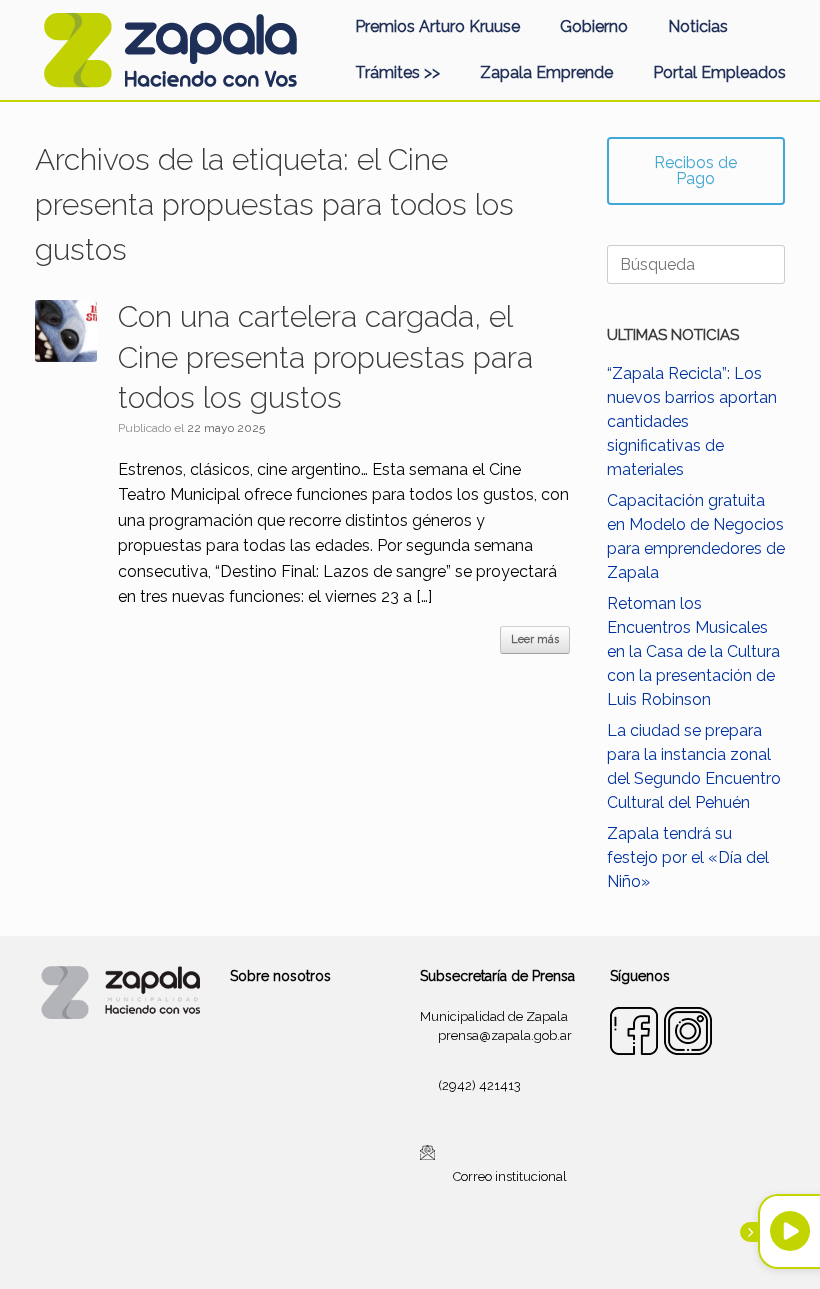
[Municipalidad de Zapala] (170, 50)
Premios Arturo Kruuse (437, 26)
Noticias (698, 26)
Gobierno (594, 26)
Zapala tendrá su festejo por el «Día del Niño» (688, 857)
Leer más (535, 639)
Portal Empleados (719, 72)
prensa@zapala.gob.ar (505, 1035)
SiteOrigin (434, 1250)
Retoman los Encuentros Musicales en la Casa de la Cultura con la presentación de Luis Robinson (693, 651)
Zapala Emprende (546, 72)
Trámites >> (397, 72)
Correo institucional (510, 1176)
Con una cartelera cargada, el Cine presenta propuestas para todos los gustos (325, 357)
